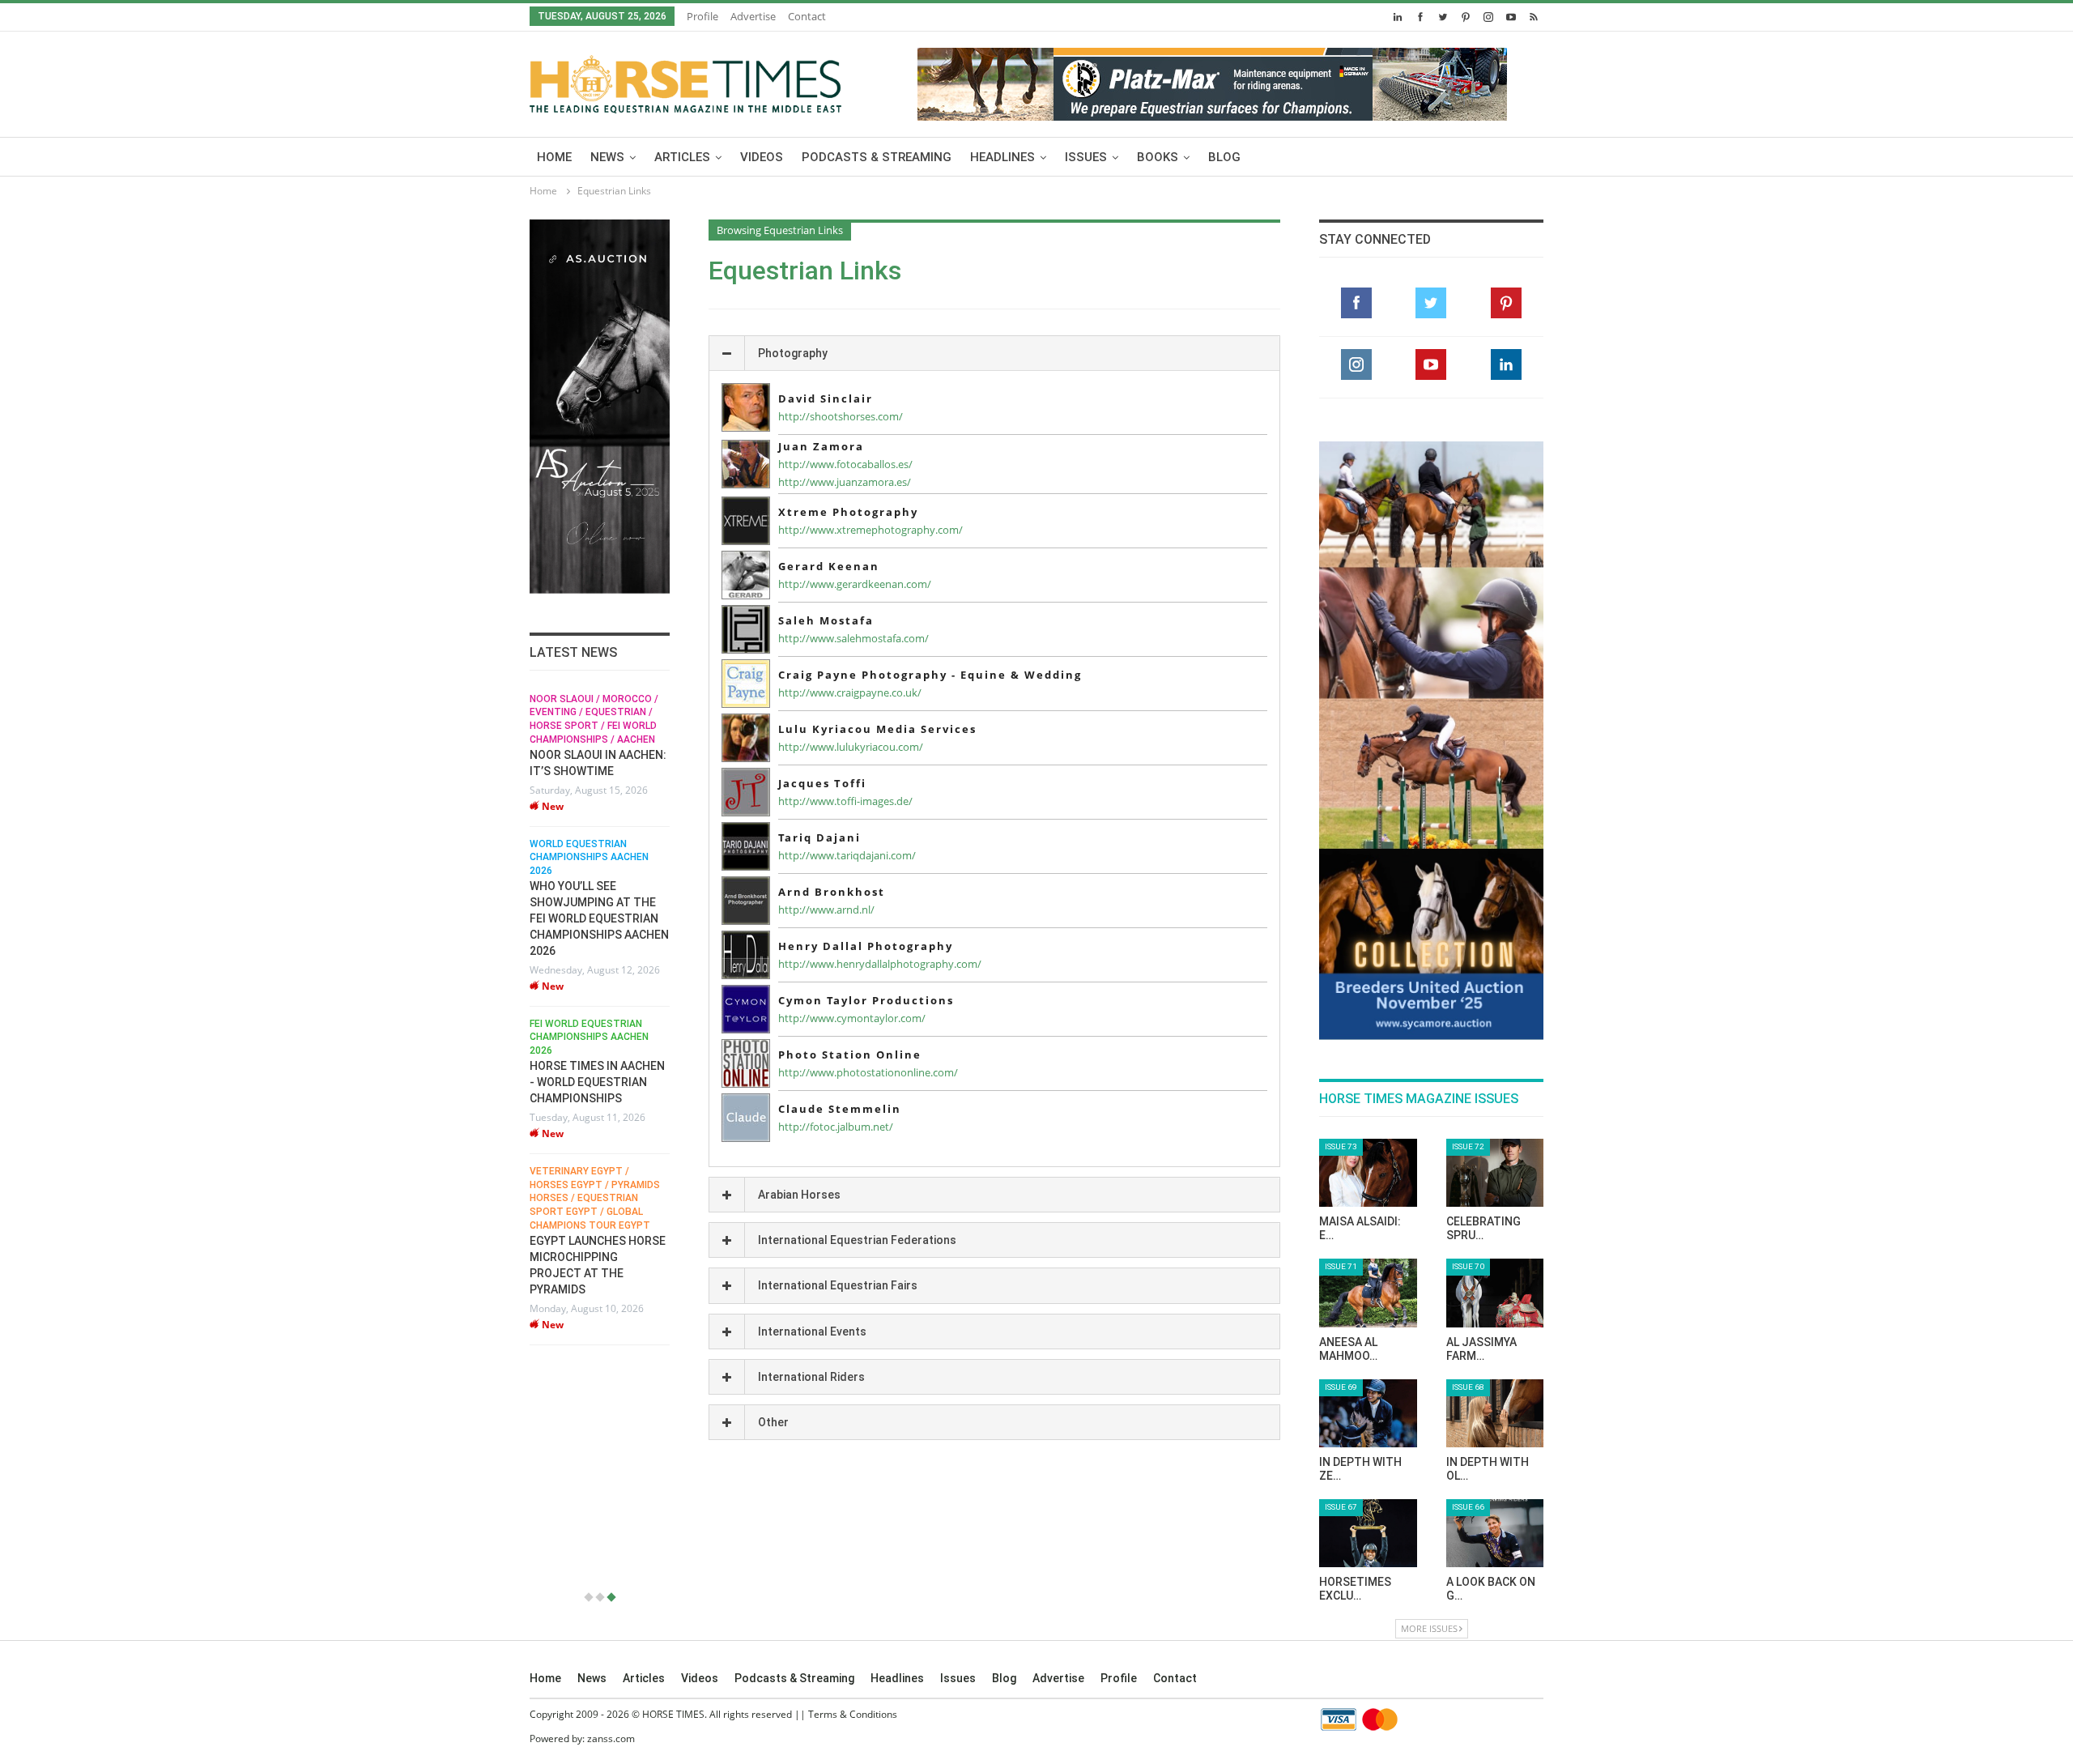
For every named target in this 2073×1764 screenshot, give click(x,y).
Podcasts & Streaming (877, 157)
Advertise (753, 16)
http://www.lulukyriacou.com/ (851, 747)
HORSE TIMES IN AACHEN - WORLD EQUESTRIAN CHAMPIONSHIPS (597, 1082)
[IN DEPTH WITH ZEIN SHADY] (1368, 1413)
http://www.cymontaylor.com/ (852, 1018)
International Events (812, 1332)
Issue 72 (1468, 1146)
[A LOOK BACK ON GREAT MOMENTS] (1495, 1533)
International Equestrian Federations (857, 1240)
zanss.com (611, 1738)
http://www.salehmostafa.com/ (853, 638)
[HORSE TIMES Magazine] (685, 81)
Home (554, 157)
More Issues (1429, 1628)
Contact (807, 16)
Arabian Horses (799, 1195)
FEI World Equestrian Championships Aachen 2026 (589, 1038)
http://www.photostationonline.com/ (868, 1072)
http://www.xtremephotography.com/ (870, 530)
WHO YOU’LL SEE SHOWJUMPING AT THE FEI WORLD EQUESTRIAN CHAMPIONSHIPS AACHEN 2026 (599, 918)
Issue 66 (1468, 1507)
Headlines (1002, 157)
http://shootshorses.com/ (841, 416)
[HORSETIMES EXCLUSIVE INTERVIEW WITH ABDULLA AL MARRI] (1368, 1533)
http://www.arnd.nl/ (826, 910)
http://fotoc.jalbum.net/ (836, 1127)
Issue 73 (1341, 1146)
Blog (1224, 157)
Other (773, 1422)
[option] (600, 1019)
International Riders (811, 1377)
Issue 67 (1341, 1507)
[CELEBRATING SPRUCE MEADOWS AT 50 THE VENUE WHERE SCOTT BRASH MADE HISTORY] (1495, 1173)
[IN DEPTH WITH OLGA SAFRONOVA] (1495, 1413)
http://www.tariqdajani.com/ (847, 855)
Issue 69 (1341, 1387)
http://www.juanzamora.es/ (845, 482)
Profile (702, 16)
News (607, 157)
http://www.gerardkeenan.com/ (855, 584)
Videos (762, 157)
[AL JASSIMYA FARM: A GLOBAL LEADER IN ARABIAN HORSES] (1495, 1293)
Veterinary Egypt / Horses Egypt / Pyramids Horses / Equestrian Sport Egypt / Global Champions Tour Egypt (595, 1198)
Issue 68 (1468, 1387)
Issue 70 (1468, 1266)
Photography (793, 353)
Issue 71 (1341, 1266)
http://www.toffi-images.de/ (845, 801)
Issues (1086, 157)
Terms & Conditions (853, 1714)
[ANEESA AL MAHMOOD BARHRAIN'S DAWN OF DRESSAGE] (1368, 1293)
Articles (682, 157)
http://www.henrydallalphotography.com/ (880, 964)
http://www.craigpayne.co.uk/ (850, 692)
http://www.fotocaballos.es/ (845, 464)
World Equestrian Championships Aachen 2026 (589, 858)
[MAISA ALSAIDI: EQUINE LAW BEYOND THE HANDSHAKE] (1368, 1173)
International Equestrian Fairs (838, 1285)
